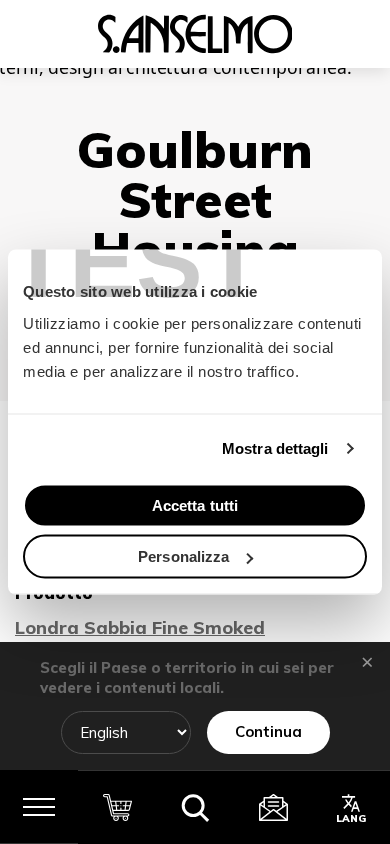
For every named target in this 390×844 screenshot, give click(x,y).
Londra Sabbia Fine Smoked (140, 627)
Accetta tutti (195, 504)
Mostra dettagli (275, 448)
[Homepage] (195, 34)
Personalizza (183, 556)
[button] (195, 807)
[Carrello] (117, 807)
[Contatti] (273, 807)
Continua (268, 731)
